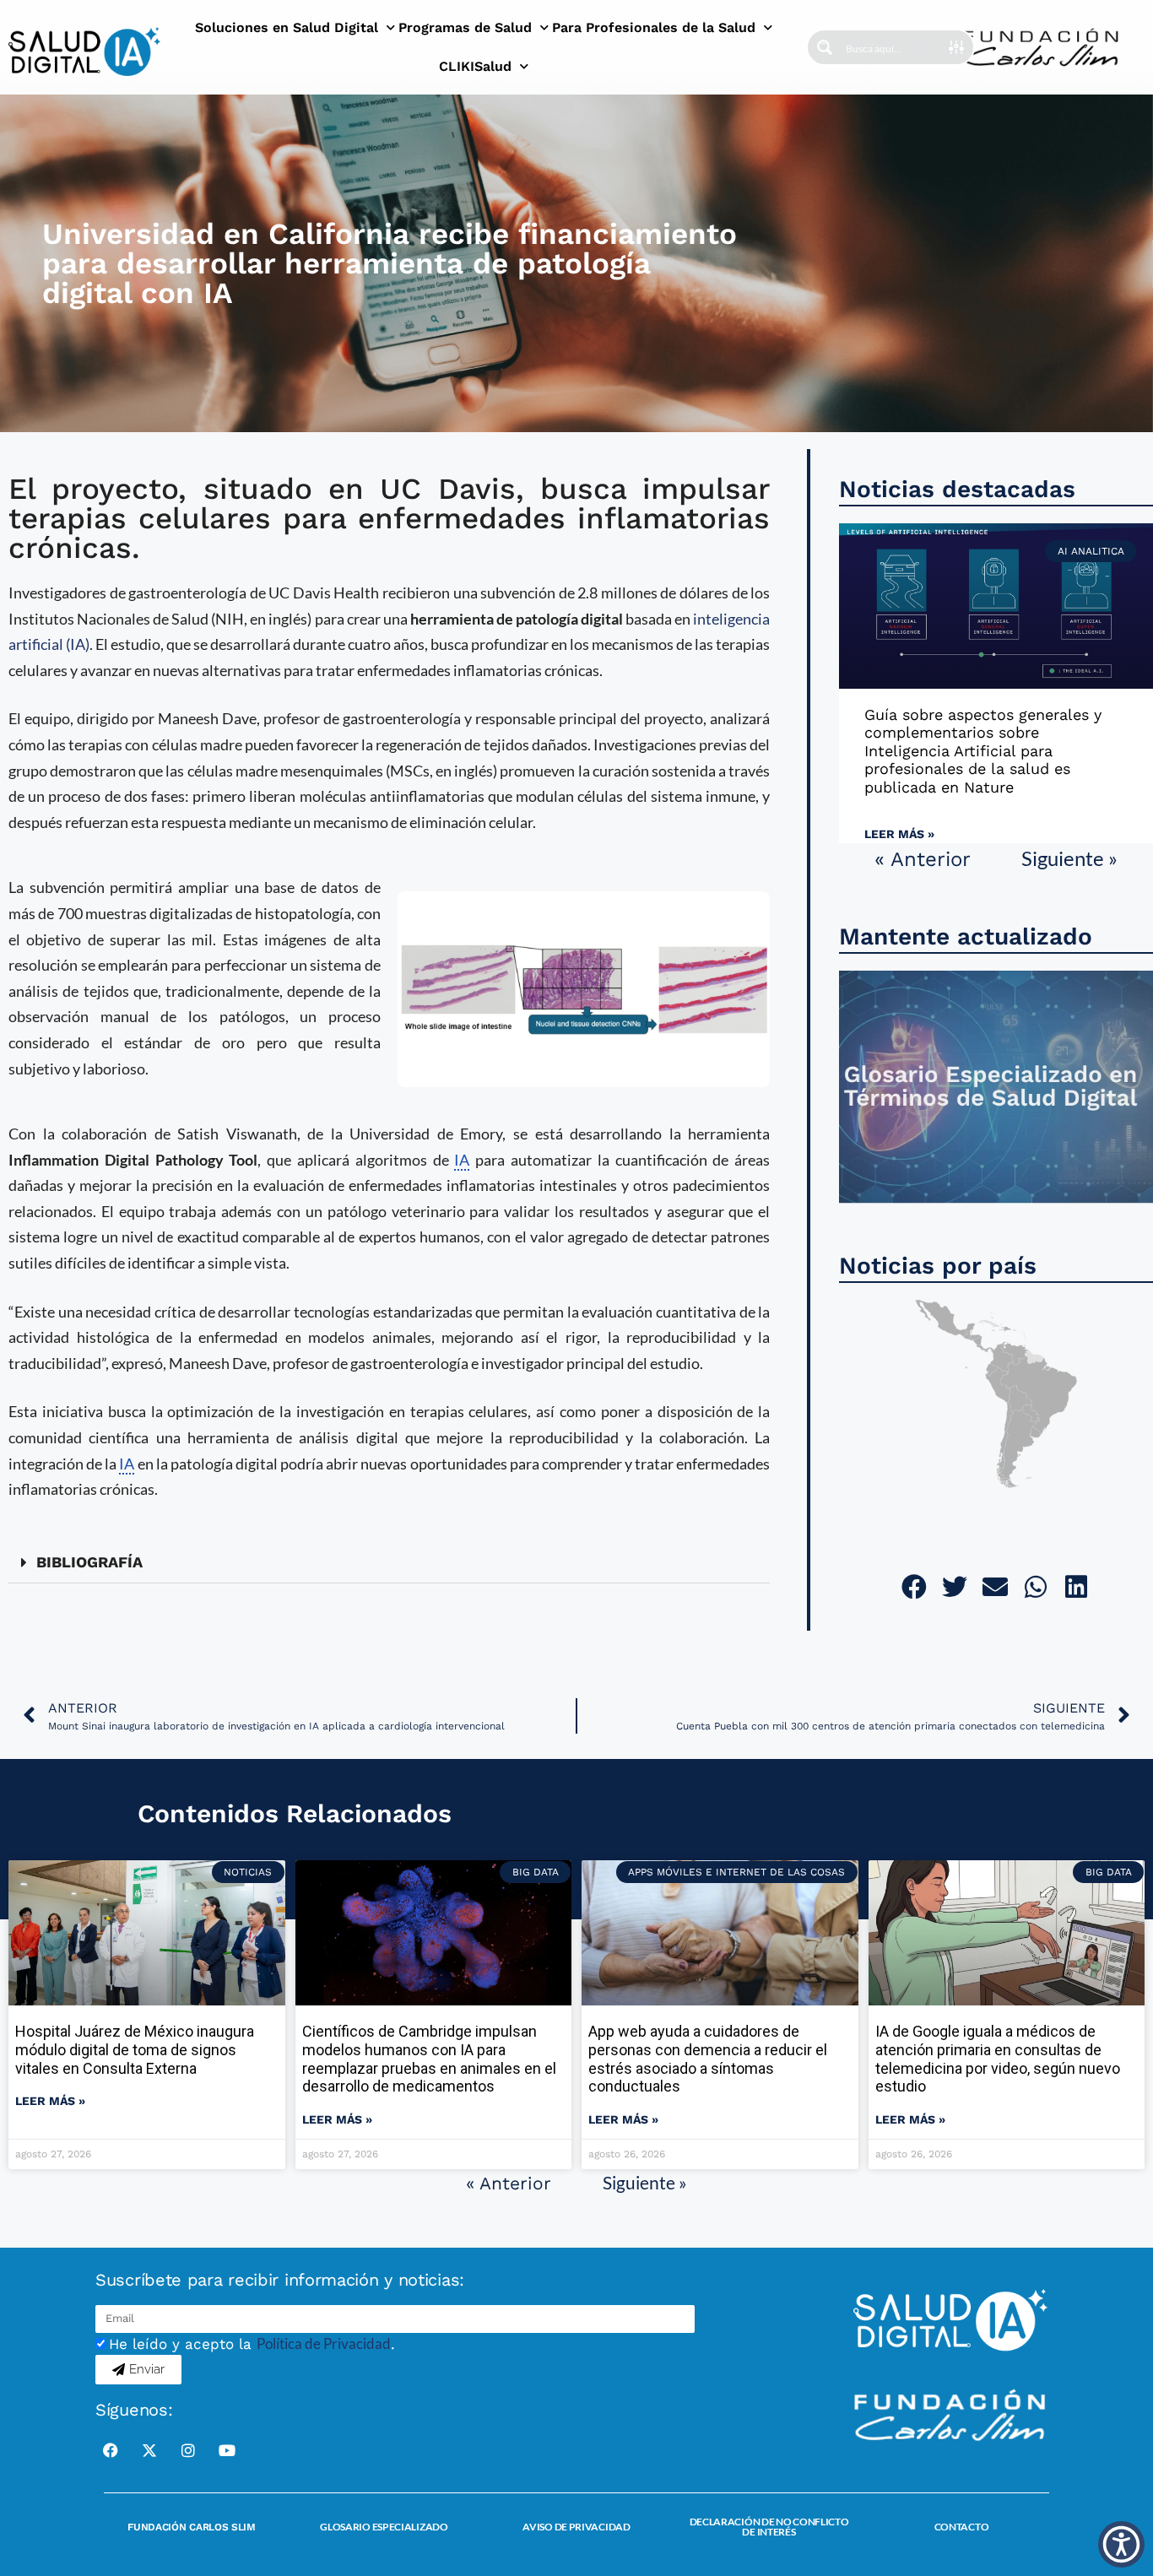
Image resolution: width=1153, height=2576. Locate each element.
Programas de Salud (465, 27)
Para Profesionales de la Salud (654, 27)
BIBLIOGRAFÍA (89, 1562)
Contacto (962, 2527)
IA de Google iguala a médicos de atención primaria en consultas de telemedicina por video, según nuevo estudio (998, 2059)
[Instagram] (188, 2450)
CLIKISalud (475, 66)
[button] (389, 1563)
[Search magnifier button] (825, 47)
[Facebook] (111, 2450)
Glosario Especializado (384, 2527)
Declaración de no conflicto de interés (769, 2527)
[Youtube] (227, 2450)
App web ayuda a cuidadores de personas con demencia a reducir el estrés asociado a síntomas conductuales (708, 2059)
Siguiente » (1069, 858)
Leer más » (899, 834)
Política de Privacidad (324, 2343)
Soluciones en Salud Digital (287, 27)
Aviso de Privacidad (576, 2527)
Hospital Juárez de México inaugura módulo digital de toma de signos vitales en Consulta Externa (135, 2049)
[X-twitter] (149, 2450)
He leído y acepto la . (252, 2344)
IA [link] (462, 1160)
